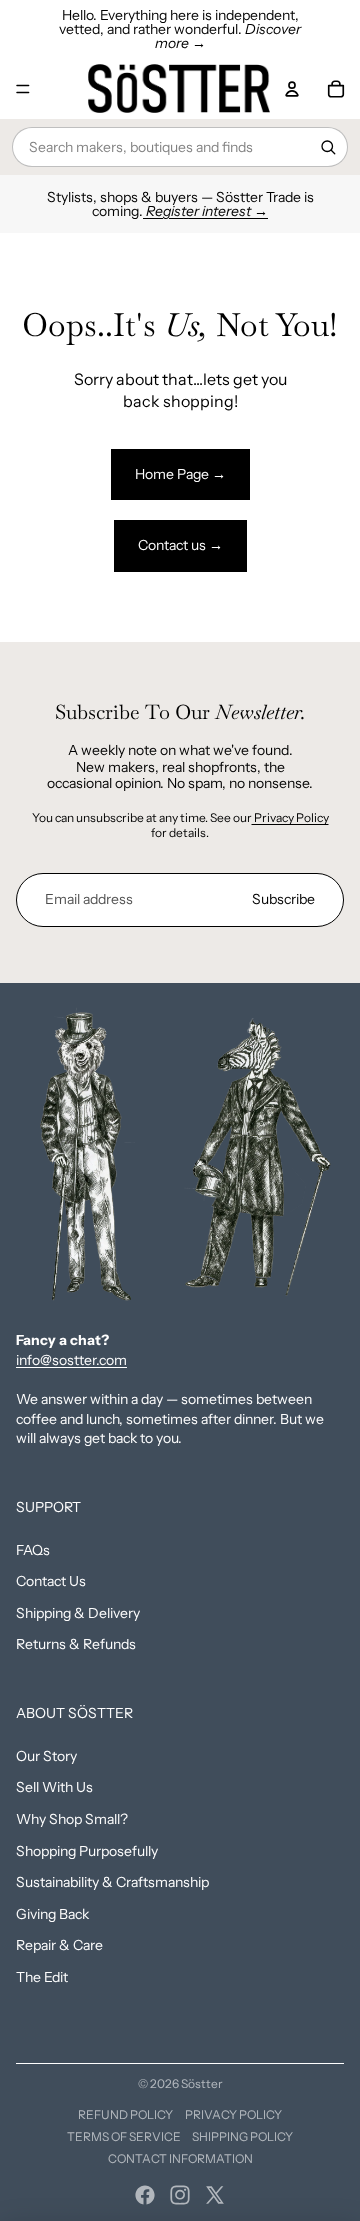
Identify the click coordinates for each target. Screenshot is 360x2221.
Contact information (180, 2158)
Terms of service (124, 2136)
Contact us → (180, 545)
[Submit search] (328, 147)
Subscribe (283, 899)
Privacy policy (233, 2114)
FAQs (33, 1550)
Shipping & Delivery (78, 1613)
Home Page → (180, 474)
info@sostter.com (71, 1360)
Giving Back (52, 1914)
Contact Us (51, 1581)
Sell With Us (54, 1787)
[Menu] (23, 89)
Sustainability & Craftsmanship (112, 1882)
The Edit (42, 1977)
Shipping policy (242, 2136)
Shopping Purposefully (87, 1851)
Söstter (202, 2083)
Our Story (46, 1756)
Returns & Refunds (76, 1644)
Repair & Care (59, 1945)
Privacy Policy (290, 817)
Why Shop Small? (72, 1819)
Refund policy (125, 2114)
